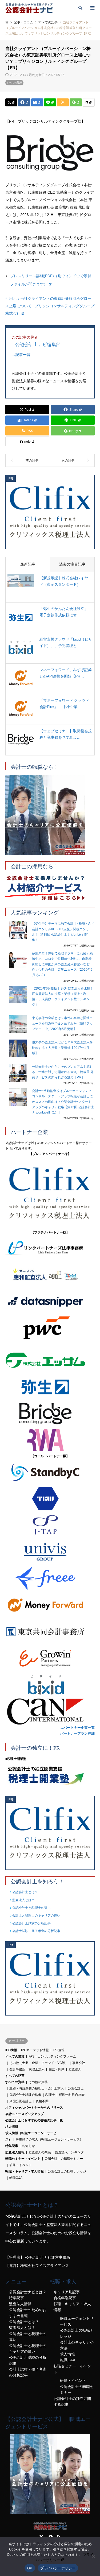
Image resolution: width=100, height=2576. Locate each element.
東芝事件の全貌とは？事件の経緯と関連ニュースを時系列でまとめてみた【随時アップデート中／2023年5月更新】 (62, 1023)
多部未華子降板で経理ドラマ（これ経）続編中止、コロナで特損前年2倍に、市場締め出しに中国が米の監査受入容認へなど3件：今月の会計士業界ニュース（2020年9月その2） (62, 964)
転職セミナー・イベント (23, 2159)
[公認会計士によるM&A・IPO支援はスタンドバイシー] (50, 1472)
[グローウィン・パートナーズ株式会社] (50, 1658)
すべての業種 (15, 2056)
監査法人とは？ (23, 1900)
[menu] (92, 8)
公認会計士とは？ (25, 1892)
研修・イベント (21, 2165)
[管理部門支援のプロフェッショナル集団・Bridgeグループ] (50, 1414)
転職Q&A (16, 2178)
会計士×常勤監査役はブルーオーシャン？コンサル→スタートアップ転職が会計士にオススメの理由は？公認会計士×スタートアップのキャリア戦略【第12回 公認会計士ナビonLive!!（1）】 (63, 1102)
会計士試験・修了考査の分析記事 (36, 1931)
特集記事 (12, 2146)
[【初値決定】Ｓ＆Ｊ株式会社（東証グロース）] (73, 460)
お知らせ (29, 2146)
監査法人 (75, 2069)
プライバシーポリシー (58, 2568)
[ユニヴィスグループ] (50, 1552)
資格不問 (42, 2101)
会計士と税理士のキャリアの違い (36, 1916)
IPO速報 (59, 2050)
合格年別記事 (65, 2298)
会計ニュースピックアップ (25, 2114)
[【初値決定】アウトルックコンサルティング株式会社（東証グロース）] (28, 460)
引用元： (50, 306)
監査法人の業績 (40, 2152)
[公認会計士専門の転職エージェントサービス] (50, 815)
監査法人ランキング (69, 2152)
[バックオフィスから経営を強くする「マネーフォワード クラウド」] (50, 1605)
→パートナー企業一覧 (77, 1728)
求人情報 (12, 2127)
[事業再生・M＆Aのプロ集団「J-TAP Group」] (50, 1525)
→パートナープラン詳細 (76, 1733)
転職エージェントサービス (77, 2321)
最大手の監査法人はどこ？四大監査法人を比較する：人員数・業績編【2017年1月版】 (62, 1048)
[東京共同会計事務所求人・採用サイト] (50, 1632)
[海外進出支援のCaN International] (50, 1711)
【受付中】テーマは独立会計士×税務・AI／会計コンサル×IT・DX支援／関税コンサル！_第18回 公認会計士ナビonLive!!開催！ (63, 932)
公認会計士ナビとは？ (28, 2292)
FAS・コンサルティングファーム (52, 2056)
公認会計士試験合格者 (25, 2095)
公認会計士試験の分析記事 (31, 1923)
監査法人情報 (15, 2152)
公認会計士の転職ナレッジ (67, 2171)
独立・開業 (57, 2069)
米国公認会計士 (21, 2101)
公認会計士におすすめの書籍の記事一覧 (34, 2120)
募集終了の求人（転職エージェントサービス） (49, 2139)
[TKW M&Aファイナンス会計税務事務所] (50, 1499)
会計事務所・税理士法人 (27, 2069)
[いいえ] (93, 2557)
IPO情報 (11, 2050)
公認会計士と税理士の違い (31, 1908)
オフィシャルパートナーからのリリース (34, 2108)
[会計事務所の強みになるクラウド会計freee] (50, 1578)
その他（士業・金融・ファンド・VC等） (39, 2063)
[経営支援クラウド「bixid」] (50, 1685)
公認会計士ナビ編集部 (38, 344)
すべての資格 (15, 2082)
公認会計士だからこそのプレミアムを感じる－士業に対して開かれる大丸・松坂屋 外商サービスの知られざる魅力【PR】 (63, 1072)
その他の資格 (38, 2082)
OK (30, 2568)
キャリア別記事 (67, 2292)
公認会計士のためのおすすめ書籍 (28, 2313)
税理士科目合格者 (72, 2095)
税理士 (50, 2095)
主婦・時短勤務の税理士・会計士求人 (37, 2088)
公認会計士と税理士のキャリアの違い (28, 2349)
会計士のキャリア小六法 (77, 2345)
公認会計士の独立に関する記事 (72, 2402)
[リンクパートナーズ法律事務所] (50, 1248)
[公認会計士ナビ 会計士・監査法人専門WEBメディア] (29, 8)
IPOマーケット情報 (35, 2050)
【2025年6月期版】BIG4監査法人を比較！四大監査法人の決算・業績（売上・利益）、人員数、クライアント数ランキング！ (63, 997)
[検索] (80, 8)
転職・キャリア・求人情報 (25, 2171)
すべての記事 (14, 83)
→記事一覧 (21, 355)
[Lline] (50, 102)
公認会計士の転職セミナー (64, 2159)
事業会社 (79, 2063)
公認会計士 (76, 2088)
